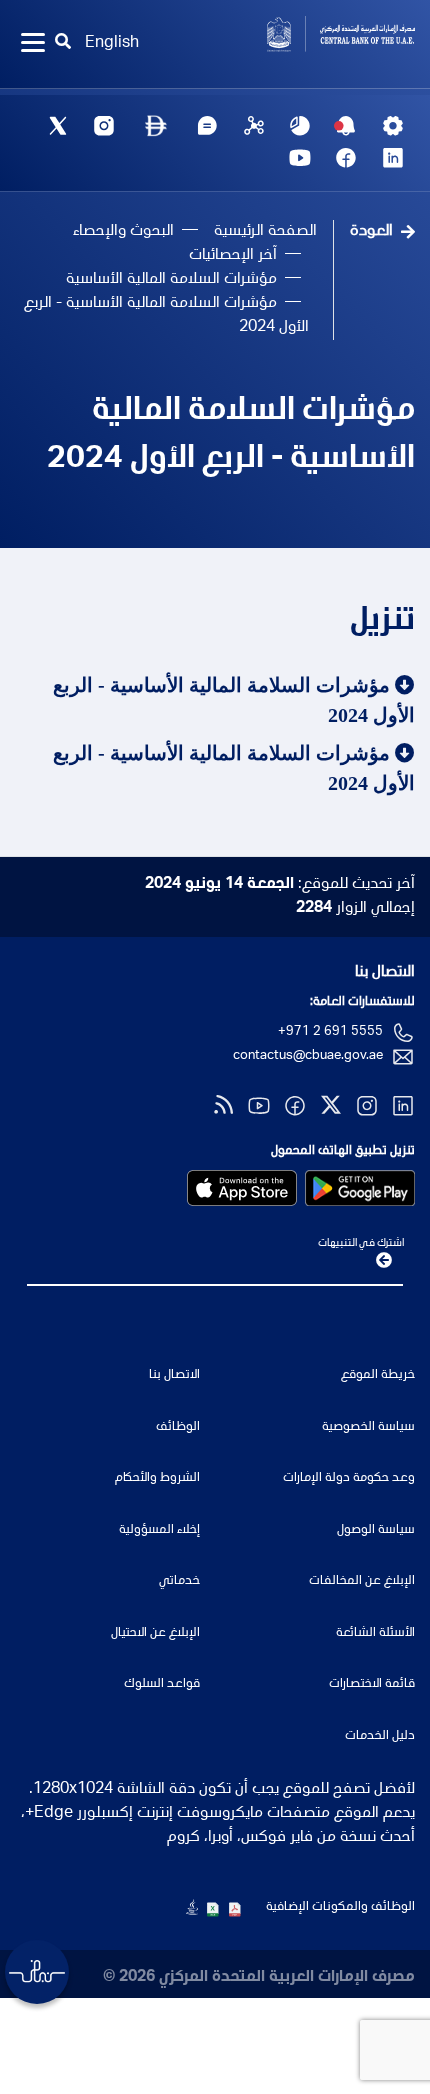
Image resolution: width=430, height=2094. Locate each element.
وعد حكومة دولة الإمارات (349, 1478)
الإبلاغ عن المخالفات (362, 1581)
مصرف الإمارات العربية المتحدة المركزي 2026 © (259, 1978)
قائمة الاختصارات (372, 1684)
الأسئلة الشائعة (375, 1633)
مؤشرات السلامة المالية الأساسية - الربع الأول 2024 (231, 436)
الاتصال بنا (385, 973)
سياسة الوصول (376, 1530)
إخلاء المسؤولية (159, 1530)
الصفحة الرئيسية (265, 232)
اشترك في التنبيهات (361, 1243)
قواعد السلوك (162, 1684)
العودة (371, 232)
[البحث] (64, 44)
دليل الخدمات (380, 1736)
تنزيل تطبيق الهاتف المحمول (343, 1151)
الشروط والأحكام (157, 1478)
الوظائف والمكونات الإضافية (340, 1907)
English (112, 44)
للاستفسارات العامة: (362, 1002)
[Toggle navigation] (33, 44)
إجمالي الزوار (355, 909)
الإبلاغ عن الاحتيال (155, 1633)
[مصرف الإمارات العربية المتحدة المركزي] (322, 34)
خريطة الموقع (378, 1375)
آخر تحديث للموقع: (280, 885)
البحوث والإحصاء (123, 232)
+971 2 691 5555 (330, 1032)
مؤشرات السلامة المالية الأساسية (171, 280)
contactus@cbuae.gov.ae (308, 1056)
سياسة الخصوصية (368, 1427)
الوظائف (178, 1427)
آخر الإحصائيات (233, 256)
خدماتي (179, 1581)
